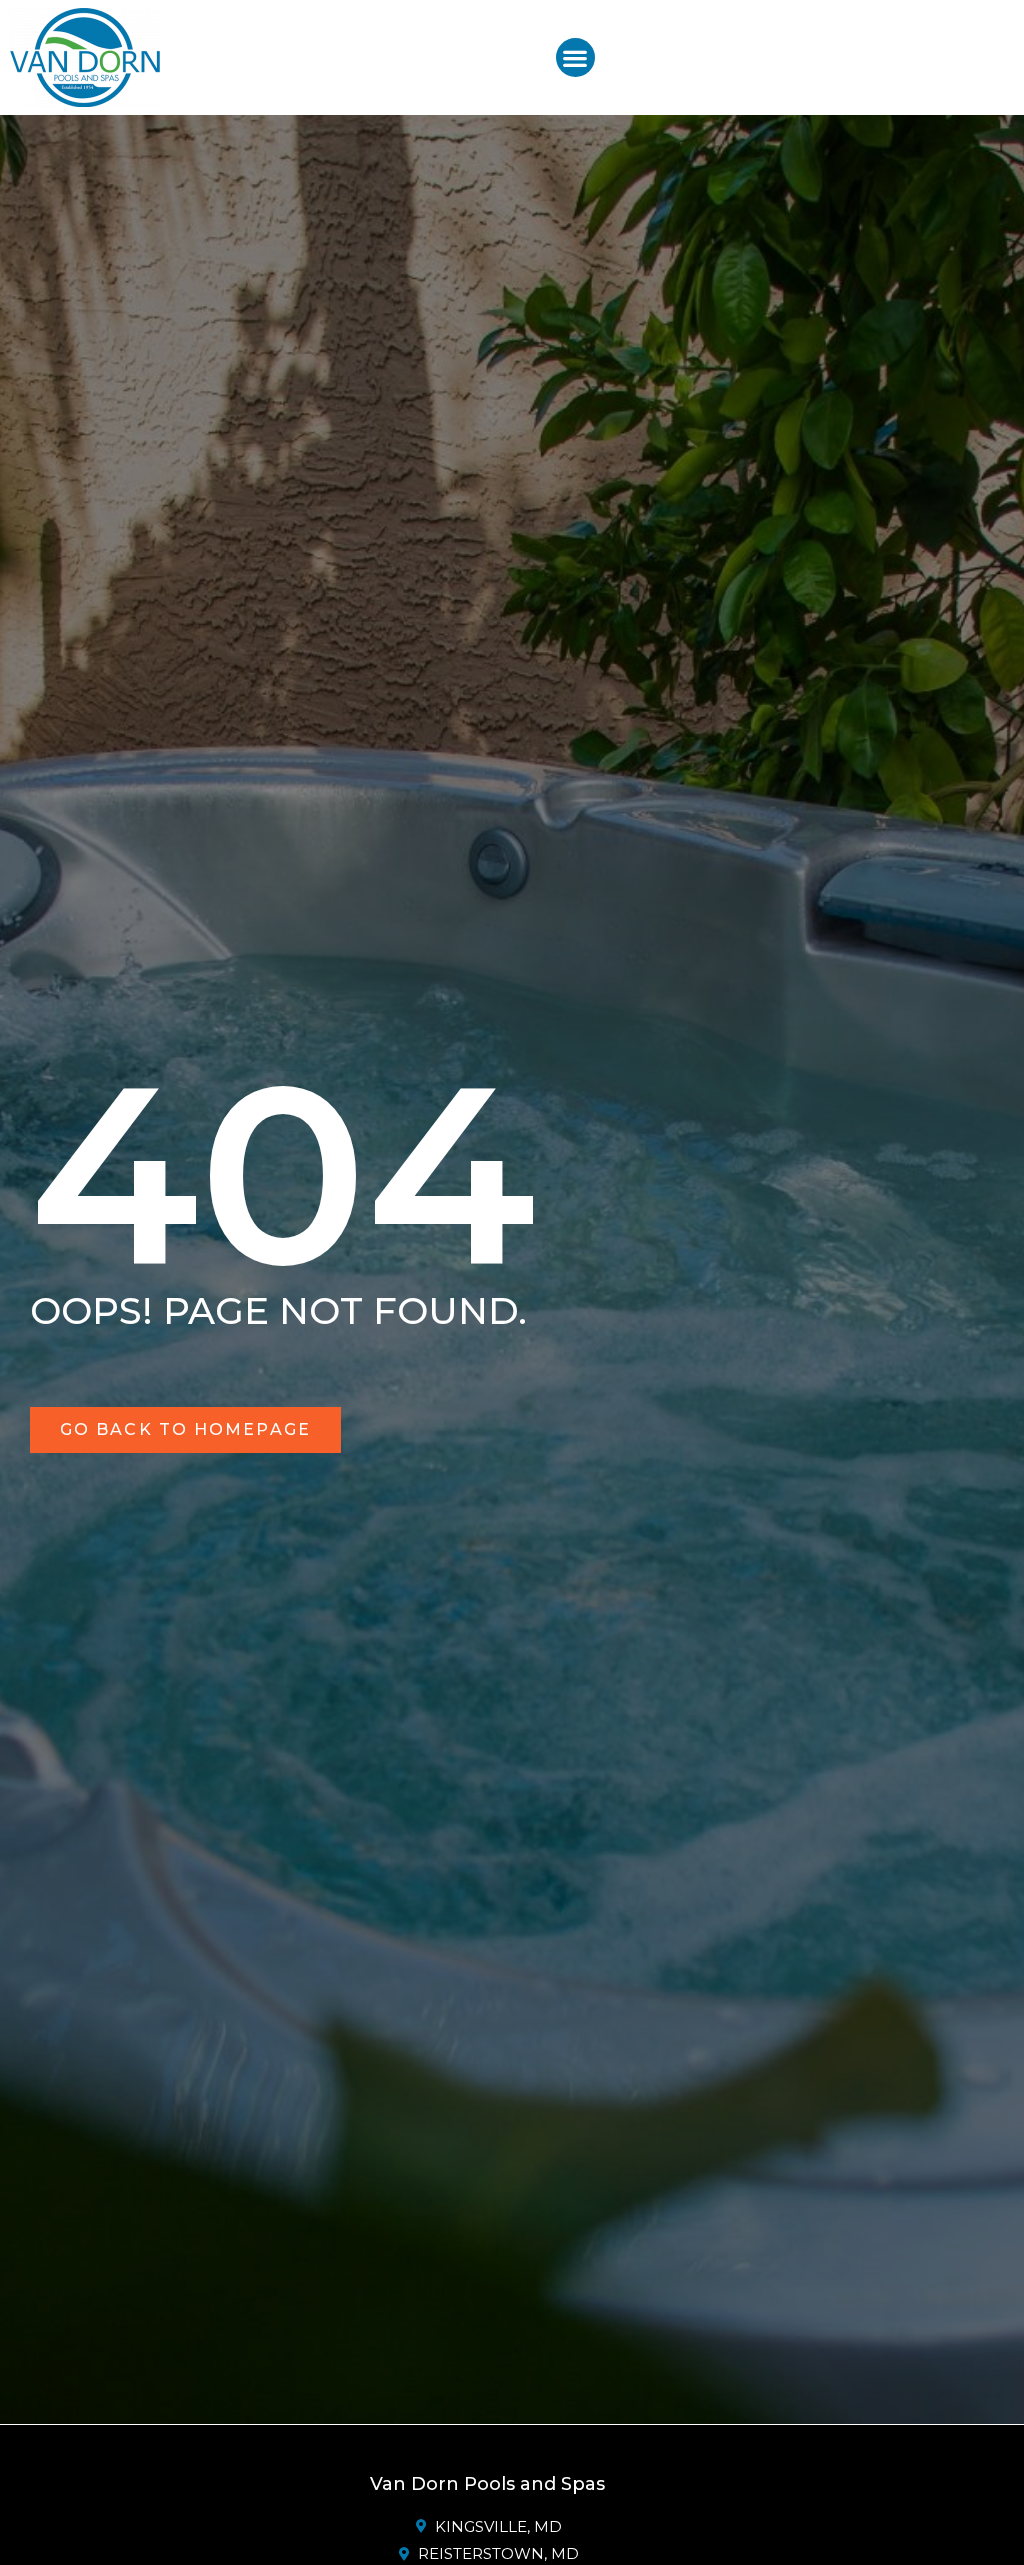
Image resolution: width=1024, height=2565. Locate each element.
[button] (575, 57)
